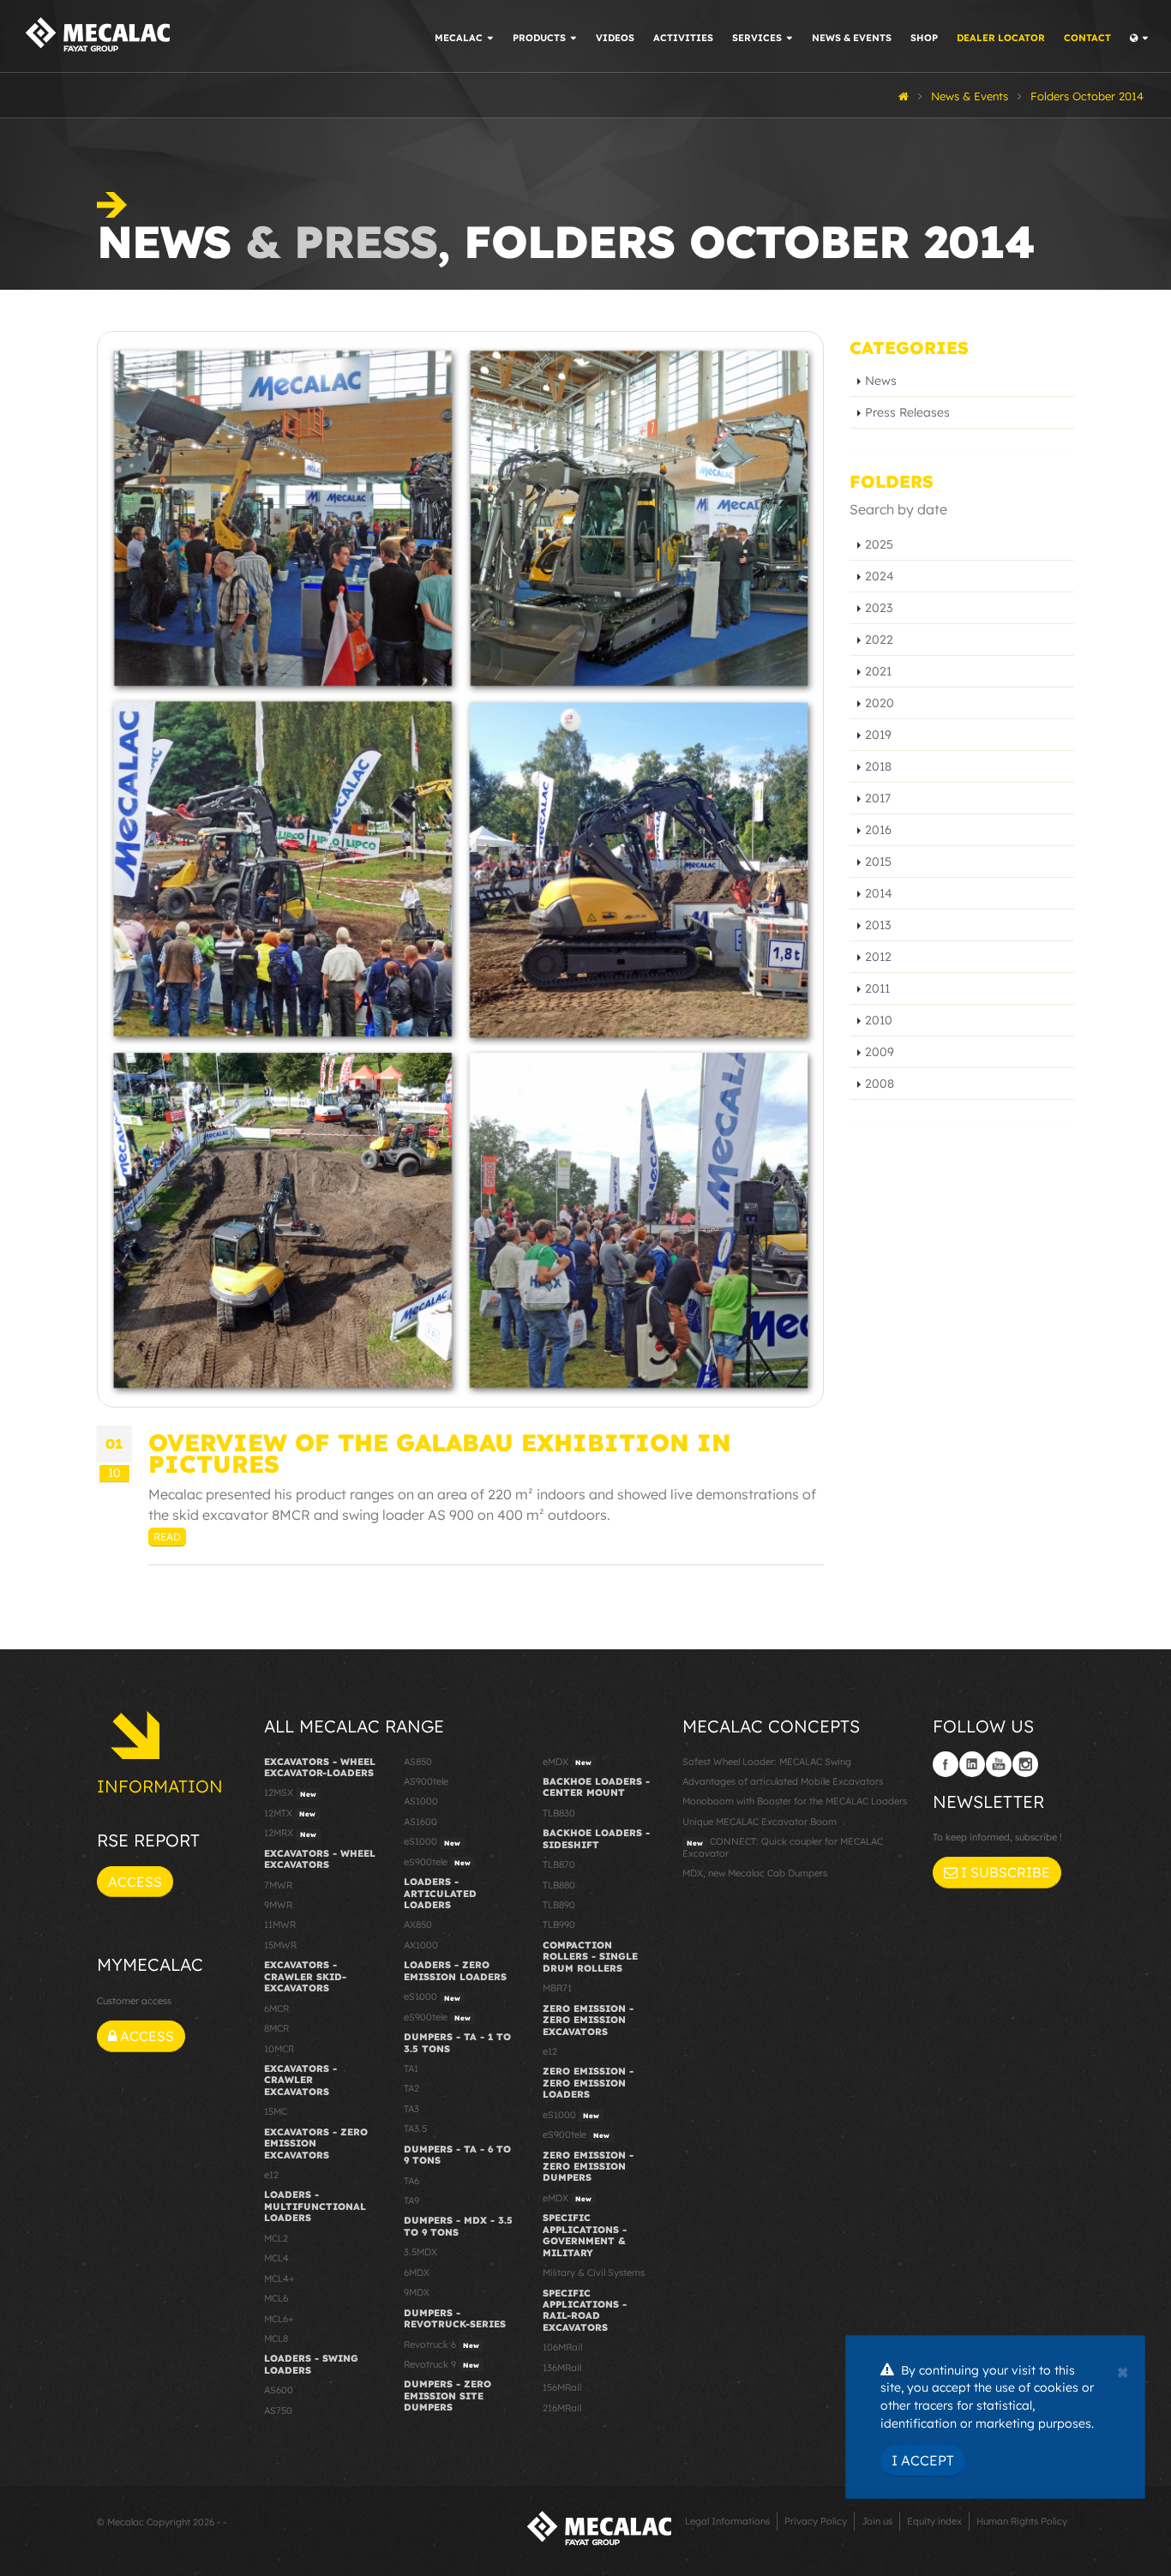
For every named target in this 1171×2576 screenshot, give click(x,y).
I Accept (923, 2460)
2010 (879, 1020)
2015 (878, 862)
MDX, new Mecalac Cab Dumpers (755, 1873)
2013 (878, 925)
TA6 (411, 2181)
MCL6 (276, 2298)
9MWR (278, 1905)
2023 (879, 608)
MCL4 (276, 2258)
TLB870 (559, 1864)
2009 (880, 1052)
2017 (878, 798)
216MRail (562, 2408)
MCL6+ (279, 2319)
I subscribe (1004, 1872)
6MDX (417, 2273)
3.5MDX (420, 2252)
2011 (877, 988)
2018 (878, 766)
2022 (879, 639)
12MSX (290, 1792)
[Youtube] (999, 1764)
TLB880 (559, 1885)
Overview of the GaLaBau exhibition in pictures (440, 1453)
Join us (877, 2521)
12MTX (290, 1813)
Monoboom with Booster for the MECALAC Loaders (795, 1801)
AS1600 (420, 1822)
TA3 (411, 2109)
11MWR (280, 1924)
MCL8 (276, 2339)
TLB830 (559, 1813)
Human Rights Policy (1022, 2521)
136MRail (562, 2368)
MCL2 (276, 2238)
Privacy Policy (816, 2521)
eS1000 (432, 1841)
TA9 (411, 2201)
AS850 (418, 1762)
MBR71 (557, 1988)
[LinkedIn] (972, 1764)
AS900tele (426, 1781)
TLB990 (559, 1924)
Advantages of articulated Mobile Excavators (783, 1781)
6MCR (276, 2009)
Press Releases (907, 412)
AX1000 (421, 1945)
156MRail (562, 2387)
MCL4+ (279, 2279)
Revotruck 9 (441, 2364)
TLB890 (559, 1905)
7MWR (278, 1885)
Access (135, 1882)
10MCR (279, 2049)
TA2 (411, 2088)
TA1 (411, 2069)
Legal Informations (727, 2521)
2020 (880, 703)
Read (167, 1537)
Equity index (934, 2521)
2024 (880, 576)
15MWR (280, 1945)
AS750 (278, 2411)
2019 (878, 735)
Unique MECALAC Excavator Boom (760, 1822)
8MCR (276, 2028)
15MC (276, 2111)
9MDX (417, 2292)
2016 (878, 830)
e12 (271, 2175)
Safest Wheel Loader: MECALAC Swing (767, 1762)
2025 (879, 544)
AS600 (279, 2390)
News (881, 381)
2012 (878, 957)
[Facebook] (946, 1764)
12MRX (290, 1833)
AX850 (418, 1924)
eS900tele (437, 1862)
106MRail (562, 2347)
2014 (879, 893)
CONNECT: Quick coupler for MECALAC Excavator (783, 1847)
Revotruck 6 (441, 2345)
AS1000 (421, 1801)
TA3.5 (415, 2129)
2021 (878, 671)
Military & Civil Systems (594, 2273)
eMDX (567, 1762)
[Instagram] (1025, 1764)
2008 (880, 1084)
